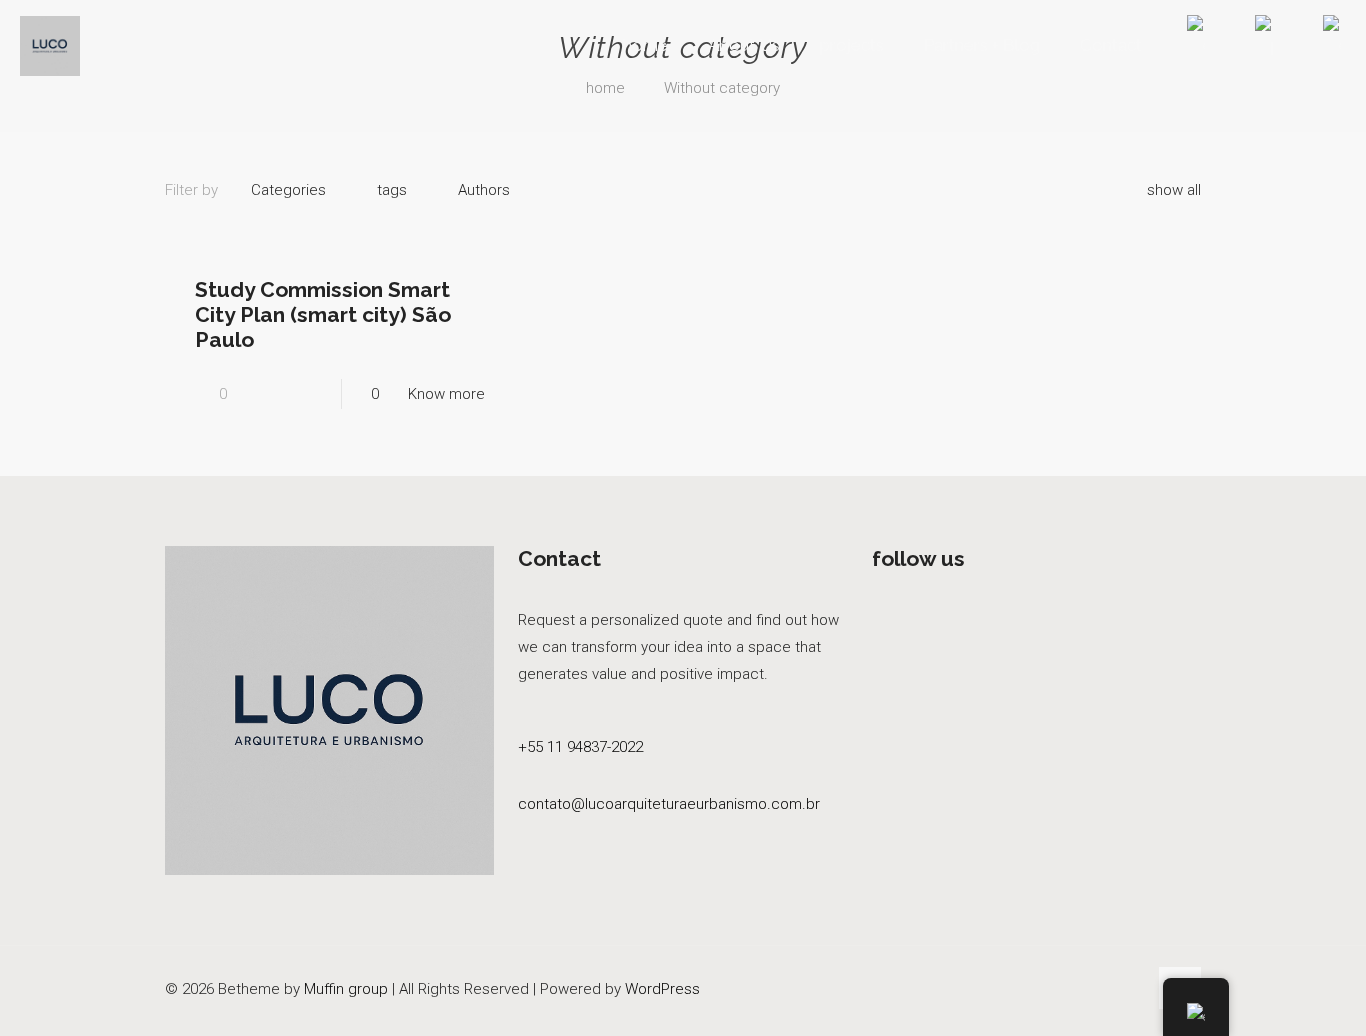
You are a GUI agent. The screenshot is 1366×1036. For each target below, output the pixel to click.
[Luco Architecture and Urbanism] (50, 45)
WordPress (662, 989)
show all (1174, 190)
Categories (288, 190)
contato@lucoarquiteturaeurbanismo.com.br (669, 804)
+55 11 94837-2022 (580, 747)
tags (392, 190)
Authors (484, 190)
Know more (446, 394)
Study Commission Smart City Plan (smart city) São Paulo (323, 314)
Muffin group (346, 989)
